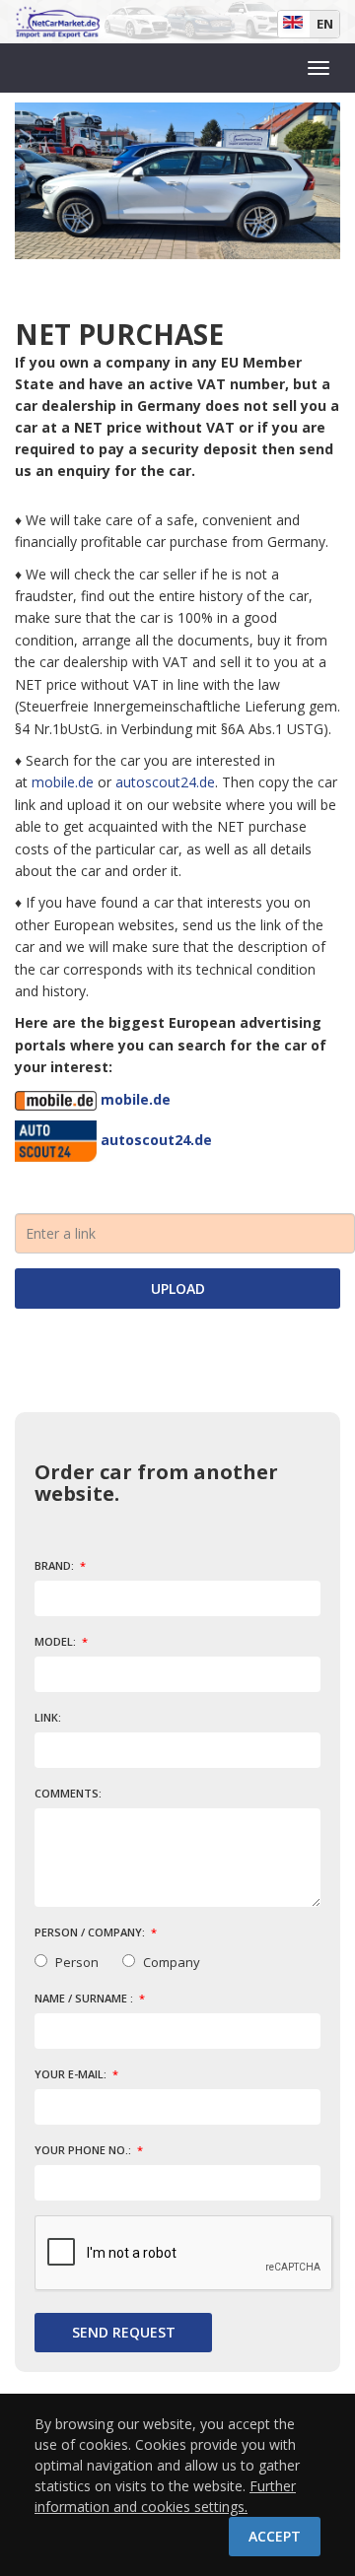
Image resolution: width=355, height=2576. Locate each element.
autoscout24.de (165, 782)
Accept (275, 2536)
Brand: (56, 1565)
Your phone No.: (84, 2150)
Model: (57, 1641)
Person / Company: (91, 1932)
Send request (124, 2332)
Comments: (68, 1793)
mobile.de (63, 782)
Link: (48, 1717)
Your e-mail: (72, 2074)
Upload (178, 1288)
